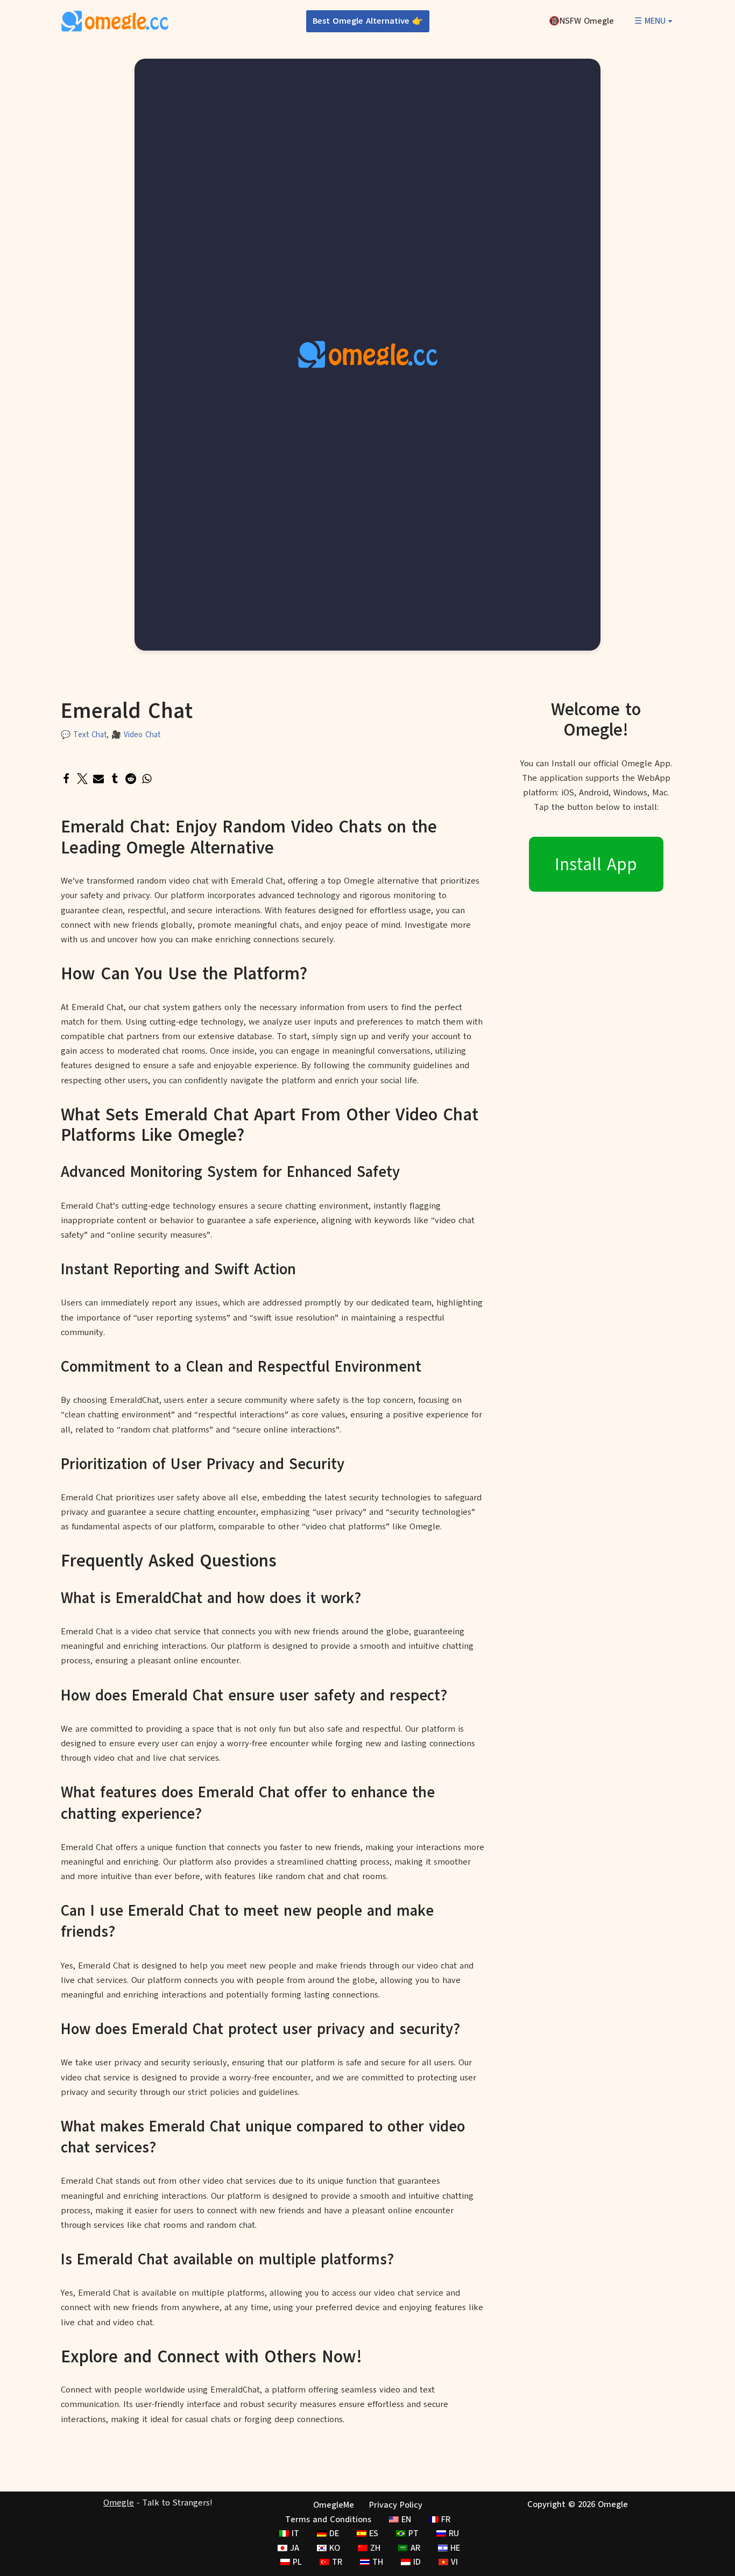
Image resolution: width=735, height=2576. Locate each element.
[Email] (98, 779)
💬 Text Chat (84, 735)
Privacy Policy (396, 2505)
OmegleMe (334, 2505)
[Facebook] (66, 779)
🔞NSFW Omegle (581, 21)
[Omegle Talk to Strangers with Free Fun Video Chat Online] (115, 21)
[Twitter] (82, 779)
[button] (670, 21)
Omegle (119, 2503)
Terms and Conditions (328, 2519)
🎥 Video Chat (136, 735)
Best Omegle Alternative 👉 (368, 21)
